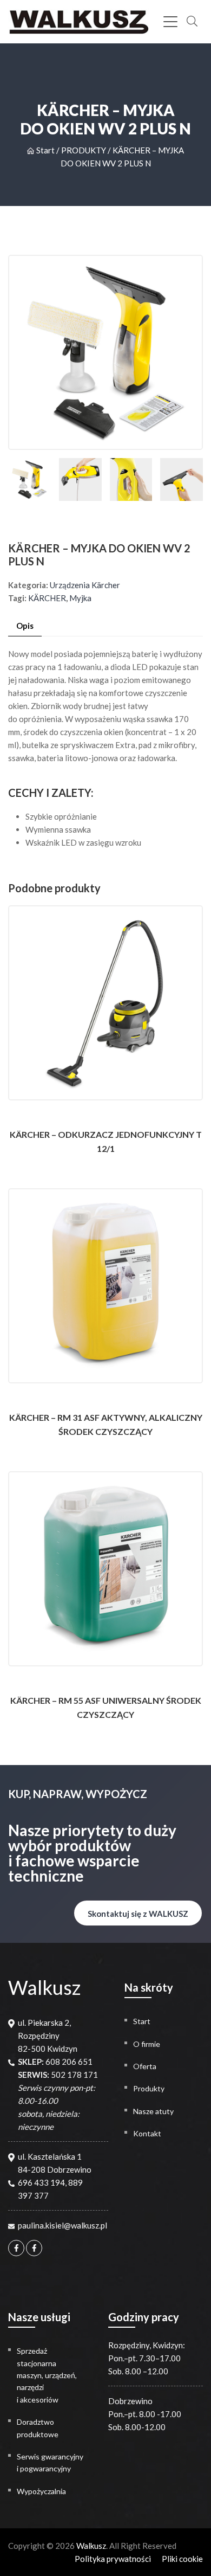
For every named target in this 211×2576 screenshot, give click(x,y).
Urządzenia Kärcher (85, 585)
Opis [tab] (25, 626)
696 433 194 (41, 2182)
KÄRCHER (47, 598)
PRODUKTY (84, 150)
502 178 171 (74, 2075)
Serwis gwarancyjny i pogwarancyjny (50, 2462)
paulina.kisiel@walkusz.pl (62, 2225)
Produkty (149, 2088)
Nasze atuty (153, 2111)
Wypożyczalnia (41, 2491)
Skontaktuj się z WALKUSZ (138, 1914)
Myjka (80, 598)
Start (45, 150)
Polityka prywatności (113, 2559)
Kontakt (147, 2133)
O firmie (147, 2044)
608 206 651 (69, 2062)
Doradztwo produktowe (38, 2428)
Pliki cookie (182, 2559)
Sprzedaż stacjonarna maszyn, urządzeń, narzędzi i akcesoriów (47, 2375)
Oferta (145, 2066)
